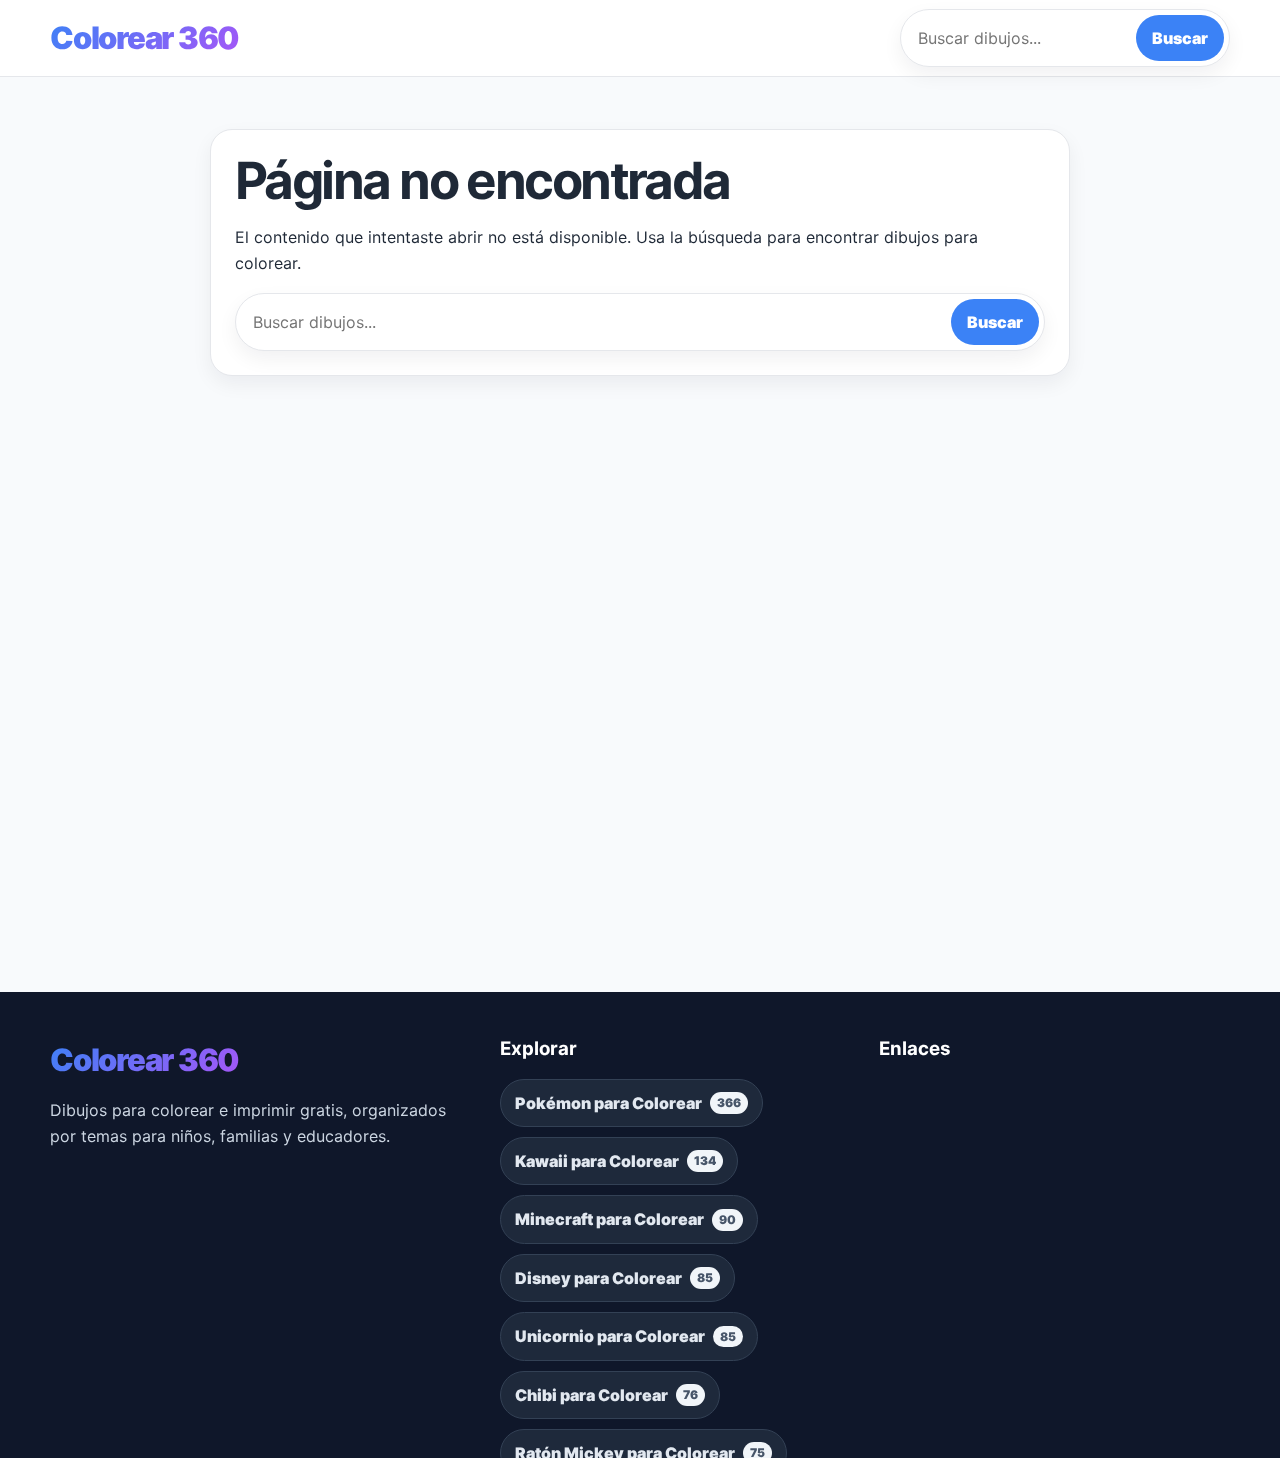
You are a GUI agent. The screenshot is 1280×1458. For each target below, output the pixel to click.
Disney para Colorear (614, 1278)
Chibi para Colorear (606, 1395)
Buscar (1180, 38)
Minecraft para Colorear (625, 1219)
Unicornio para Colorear (625, 1336)
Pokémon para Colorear (628, 1103)
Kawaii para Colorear (615, 1161)
